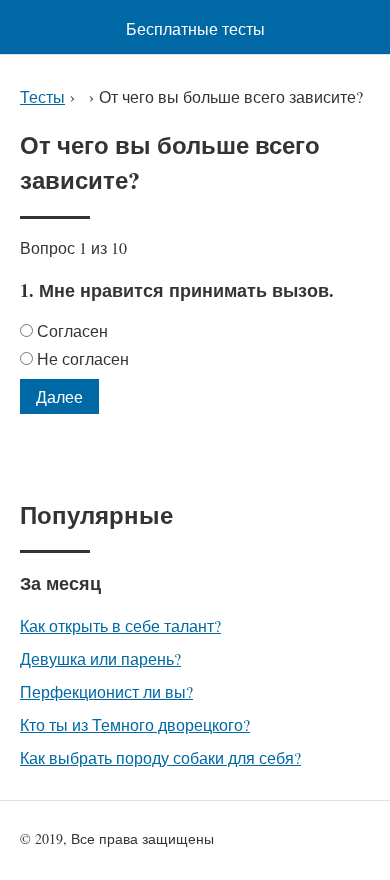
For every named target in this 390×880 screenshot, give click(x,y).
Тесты (42, 96)
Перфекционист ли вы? (106, 691)
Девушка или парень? (100, 658)
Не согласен (83, 358)
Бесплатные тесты (195, 28)
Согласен (72, 330)
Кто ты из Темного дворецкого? (135, 724)
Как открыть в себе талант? (120, 625)
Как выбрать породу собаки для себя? (160, 757)
